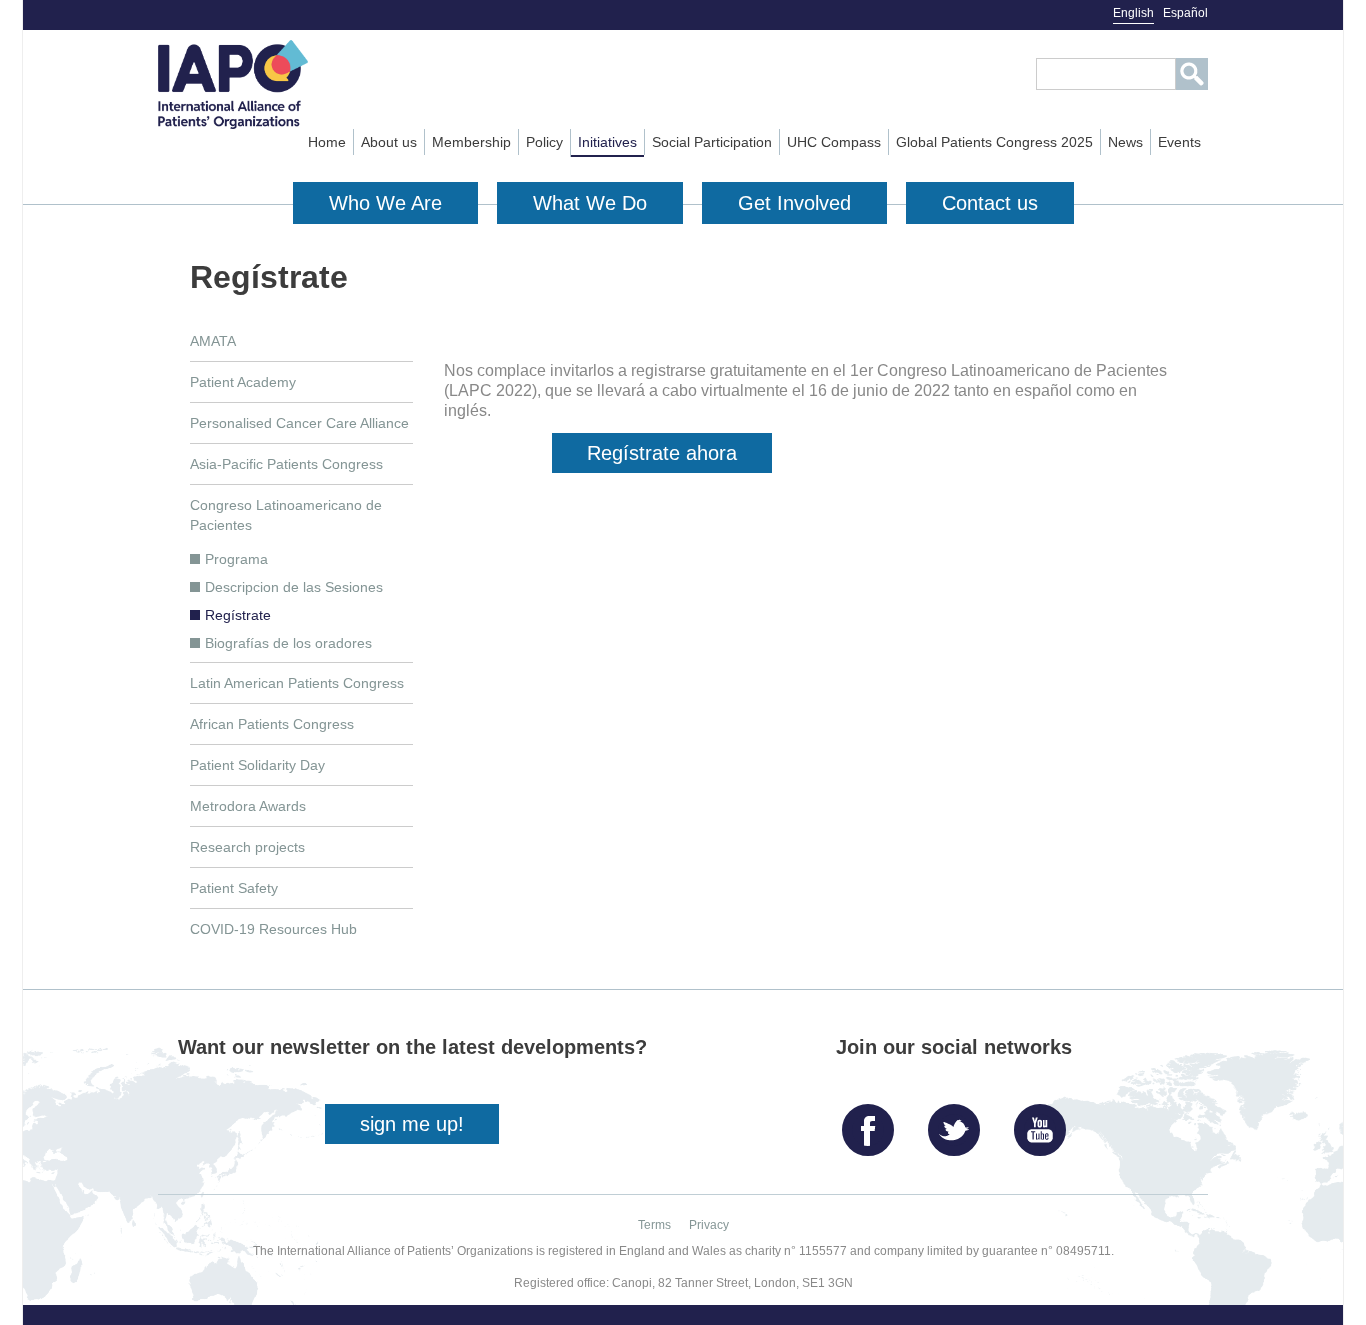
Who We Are (385, 203)
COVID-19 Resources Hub (273, 929)
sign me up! (412, 1124)
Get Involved (794, 203)
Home (327, 142)
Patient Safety (234, 888)
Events (1179, 142)
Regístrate (238, 615)
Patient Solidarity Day (257, 765)
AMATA (213, 341)
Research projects (247, 847)
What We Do (590, 203)
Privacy (709, 1225)
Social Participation (712, 142)
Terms (654, 1225)
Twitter (959, 1122)
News (1125, 142)
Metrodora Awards (248, 806)
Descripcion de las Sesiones (294, 587)
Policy (544, 142)
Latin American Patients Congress (297, 683)
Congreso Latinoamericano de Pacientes (286, 515)
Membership (471, 142)
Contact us (990, 203)
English (1133, 13)
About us (389, 142)
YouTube (1045, 1122)
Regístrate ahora (662, 453)
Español (1185, 13)
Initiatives (607, 142)
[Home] (269, 84)
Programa (236, 559)
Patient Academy (243, 382)
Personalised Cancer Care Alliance (299, 423)
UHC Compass (834, 142)
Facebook (873, 1122)
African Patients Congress (272, 724)
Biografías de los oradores (288, 643)
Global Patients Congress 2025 (994, 142)
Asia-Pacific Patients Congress (286, 464)
